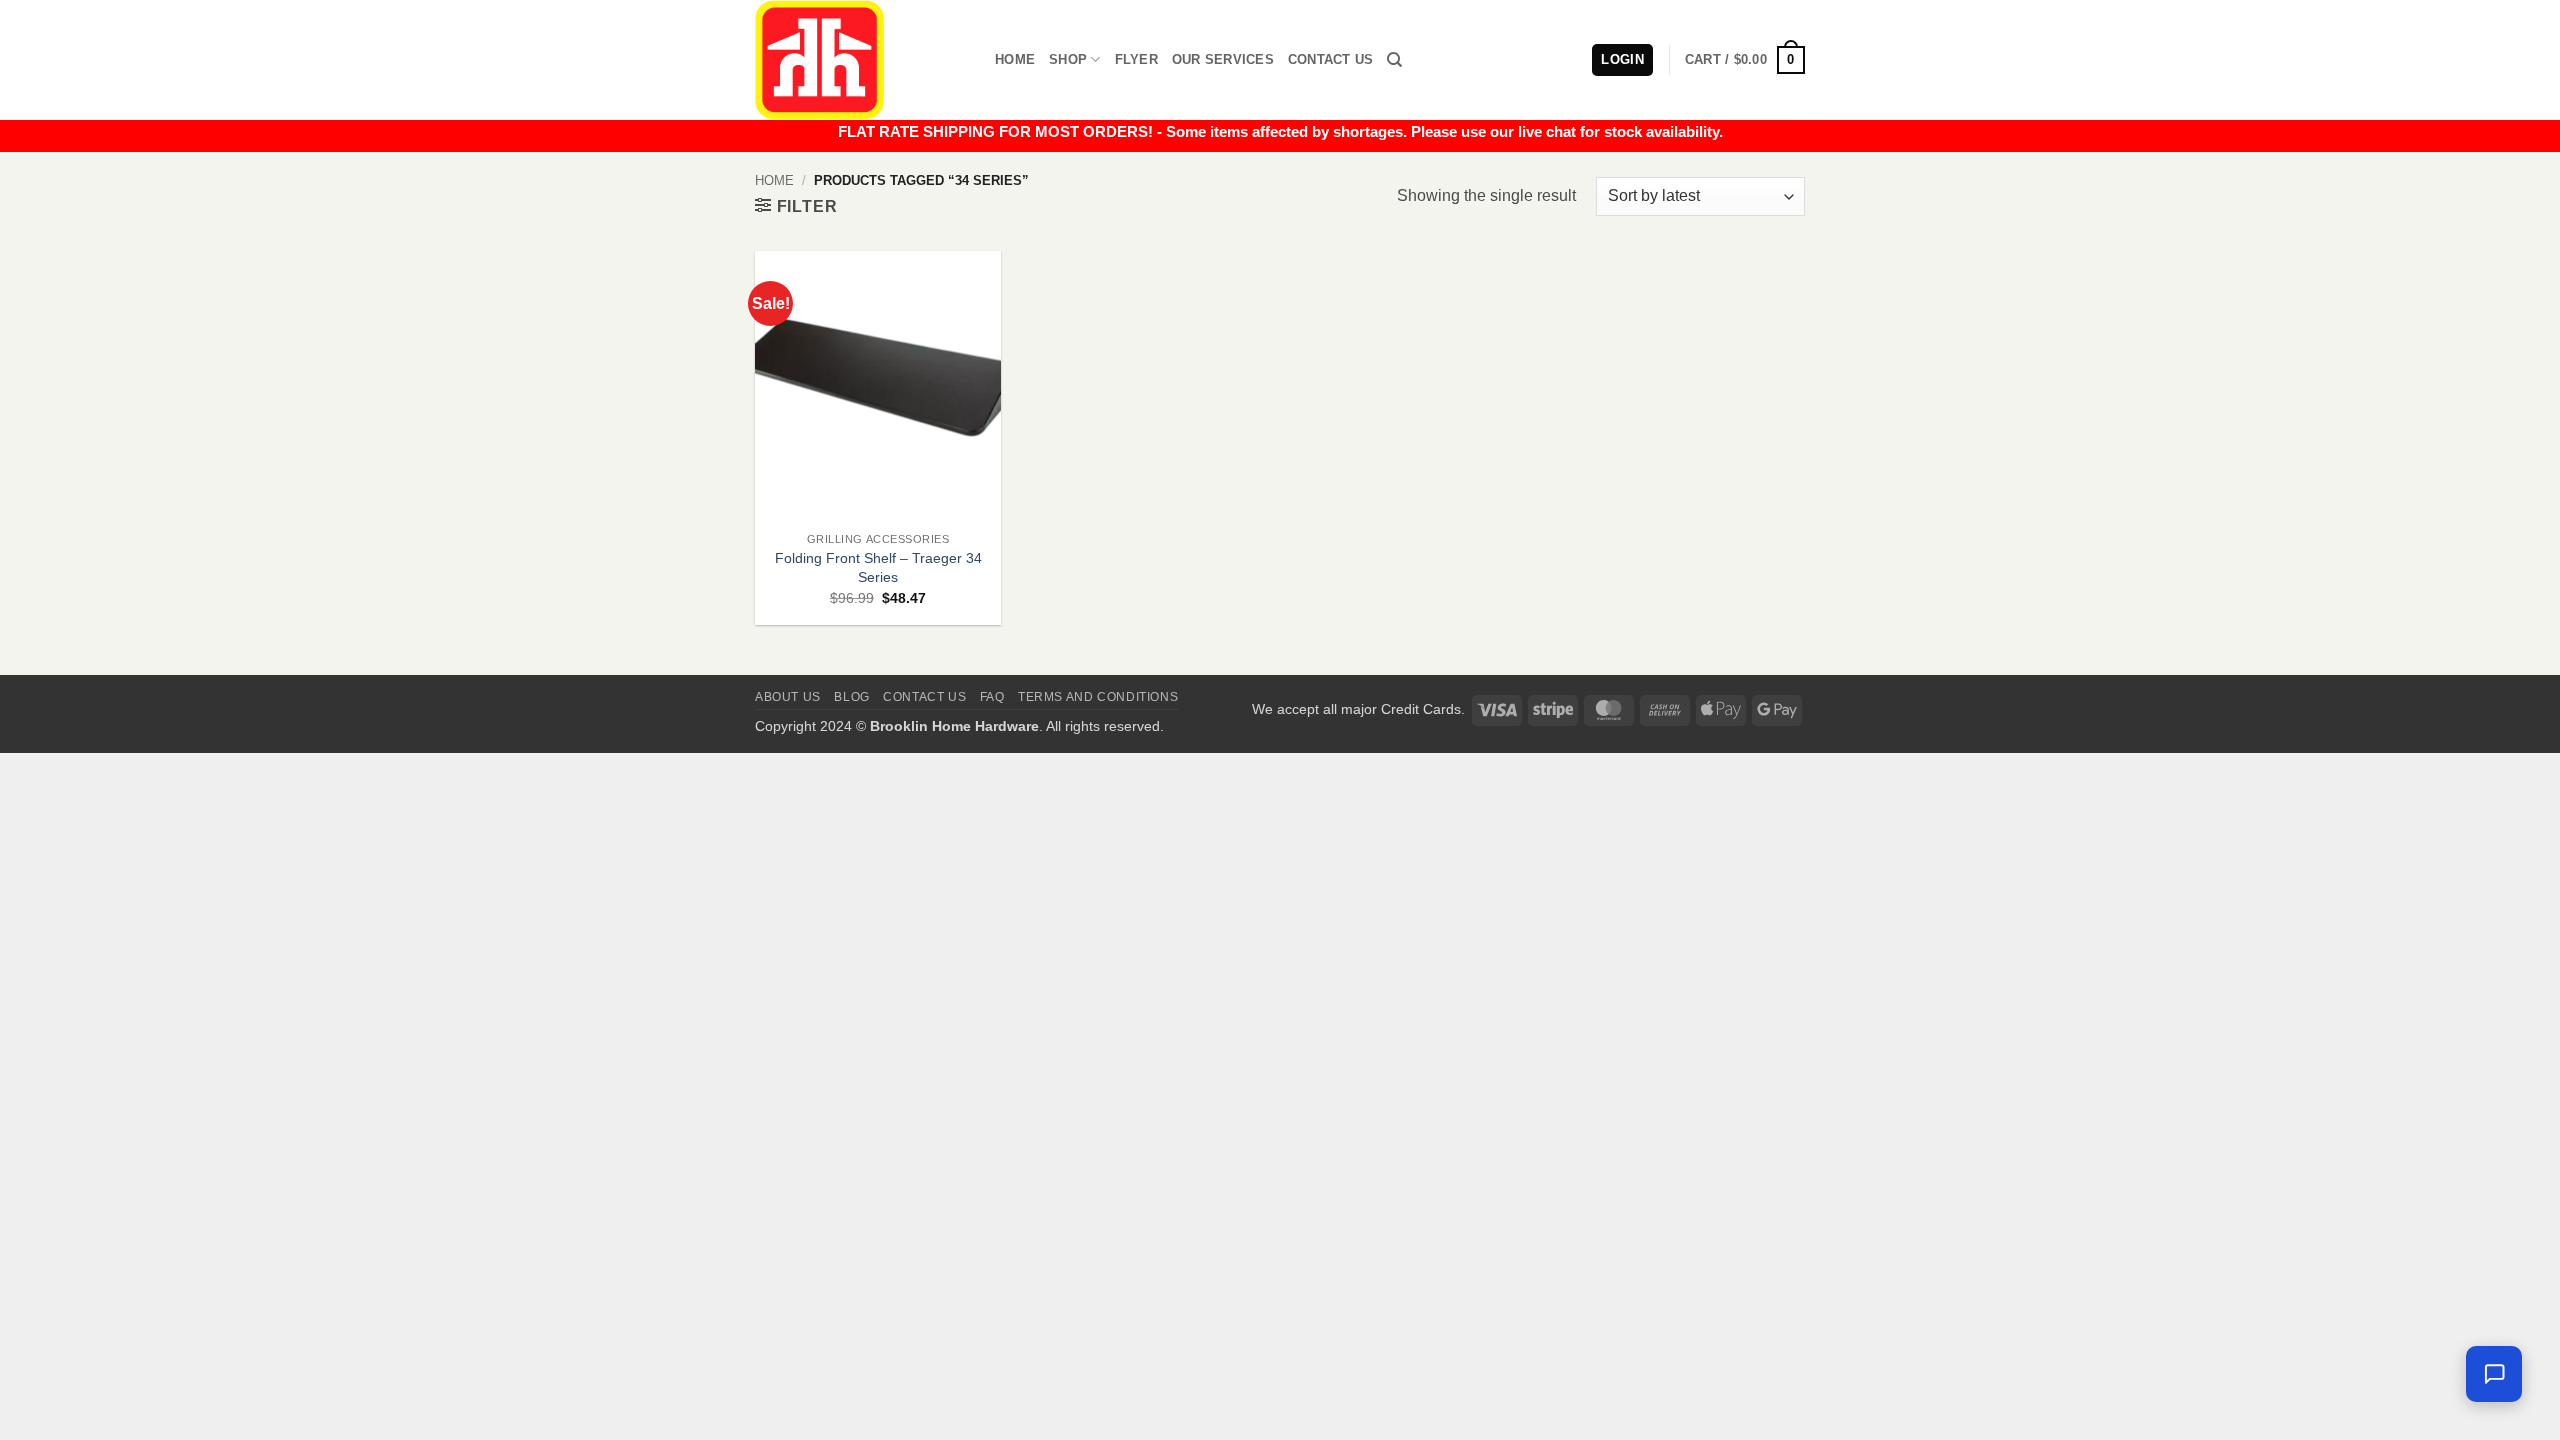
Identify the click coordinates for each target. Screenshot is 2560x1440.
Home (1015, 59)
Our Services (1223, 59)
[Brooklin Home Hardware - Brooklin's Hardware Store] (860, 60)
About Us (788, 697)
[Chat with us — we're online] (2494, 1374)
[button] (1745, 60)
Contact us (924, 697)
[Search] (1394, 60)
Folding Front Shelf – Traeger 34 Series (878, 567)
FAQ (992, 697)
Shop (1068, 59)
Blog (851, 697)
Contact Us (1331, 59)
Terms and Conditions (1098, 697)
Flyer (1136, 59)
